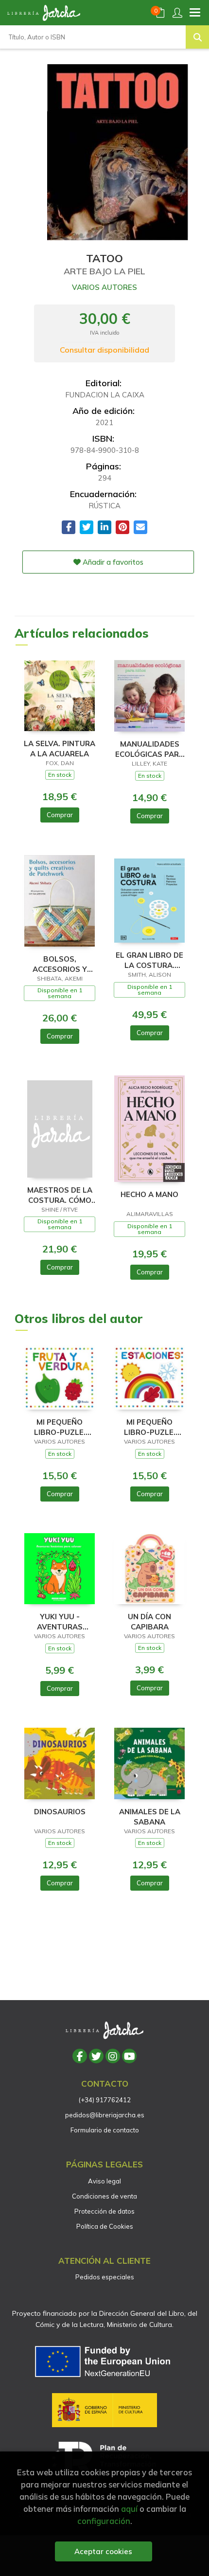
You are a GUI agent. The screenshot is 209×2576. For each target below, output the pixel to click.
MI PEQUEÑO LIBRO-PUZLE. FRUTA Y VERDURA (60, 1427)
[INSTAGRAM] (113, 2056)
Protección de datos (104, 2211)
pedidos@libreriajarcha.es (105, 2115)
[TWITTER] (96, 2056)
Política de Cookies (105, 2226)
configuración (104, 2521)
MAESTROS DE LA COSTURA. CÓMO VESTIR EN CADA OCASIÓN (60, 1195)
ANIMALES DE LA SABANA (150, 1816)
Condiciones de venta (104, 2196)
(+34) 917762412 (105, 2100)
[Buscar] (197, 37)
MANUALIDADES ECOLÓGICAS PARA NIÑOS (150, 749)
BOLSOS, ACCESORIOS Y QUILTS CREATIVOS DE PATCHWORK (60, 964)
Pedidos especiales (105, 2277)
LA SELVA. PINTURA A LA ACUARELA (60, 748)
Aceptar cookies (103, 2551)
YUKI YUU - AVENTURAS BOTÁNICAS (60, 1621)
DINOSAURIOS (60, 1812)
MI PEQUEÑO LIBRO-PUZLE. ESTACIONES (150, 1427)
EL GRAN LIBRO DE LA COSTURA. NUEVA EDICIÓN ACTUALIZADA (149, 960)
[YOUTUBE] (129, 2056)
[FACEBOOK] (80, 2056)
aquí (129, 2509)
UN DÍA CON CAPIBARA (149, 1621)
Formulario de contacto (105, 2130)
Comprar (60, 815)
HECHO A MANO (149, 1194)
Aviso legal (104, 2181)
